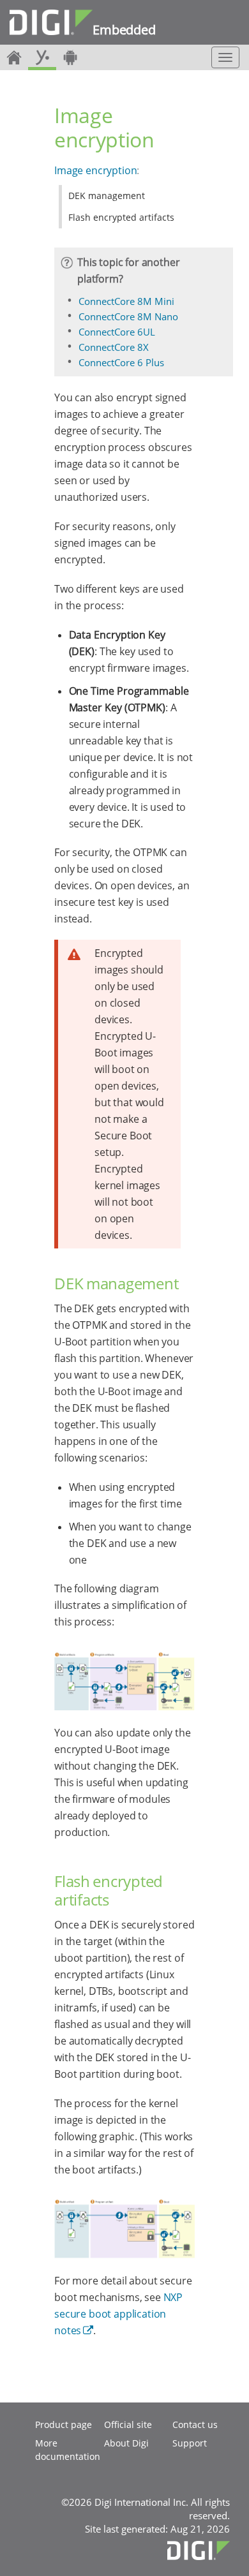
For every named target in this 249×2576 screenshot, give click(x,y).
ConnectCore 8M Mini (126, 301)
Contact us (195, 2424)
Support (190, 2443)
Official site (128, 2424)
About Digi (126, 2443)
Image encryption (95, 170)
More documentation (68, 2450)
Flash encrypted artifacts (121, 217)
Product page (64, 2424)
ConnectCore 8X (114, 347)
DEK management (107, 196)
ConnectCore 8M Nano (128, 316)
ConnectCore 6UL (117, 332)
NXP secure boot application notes (118, 2314)
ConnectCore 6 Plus (121, 362)
